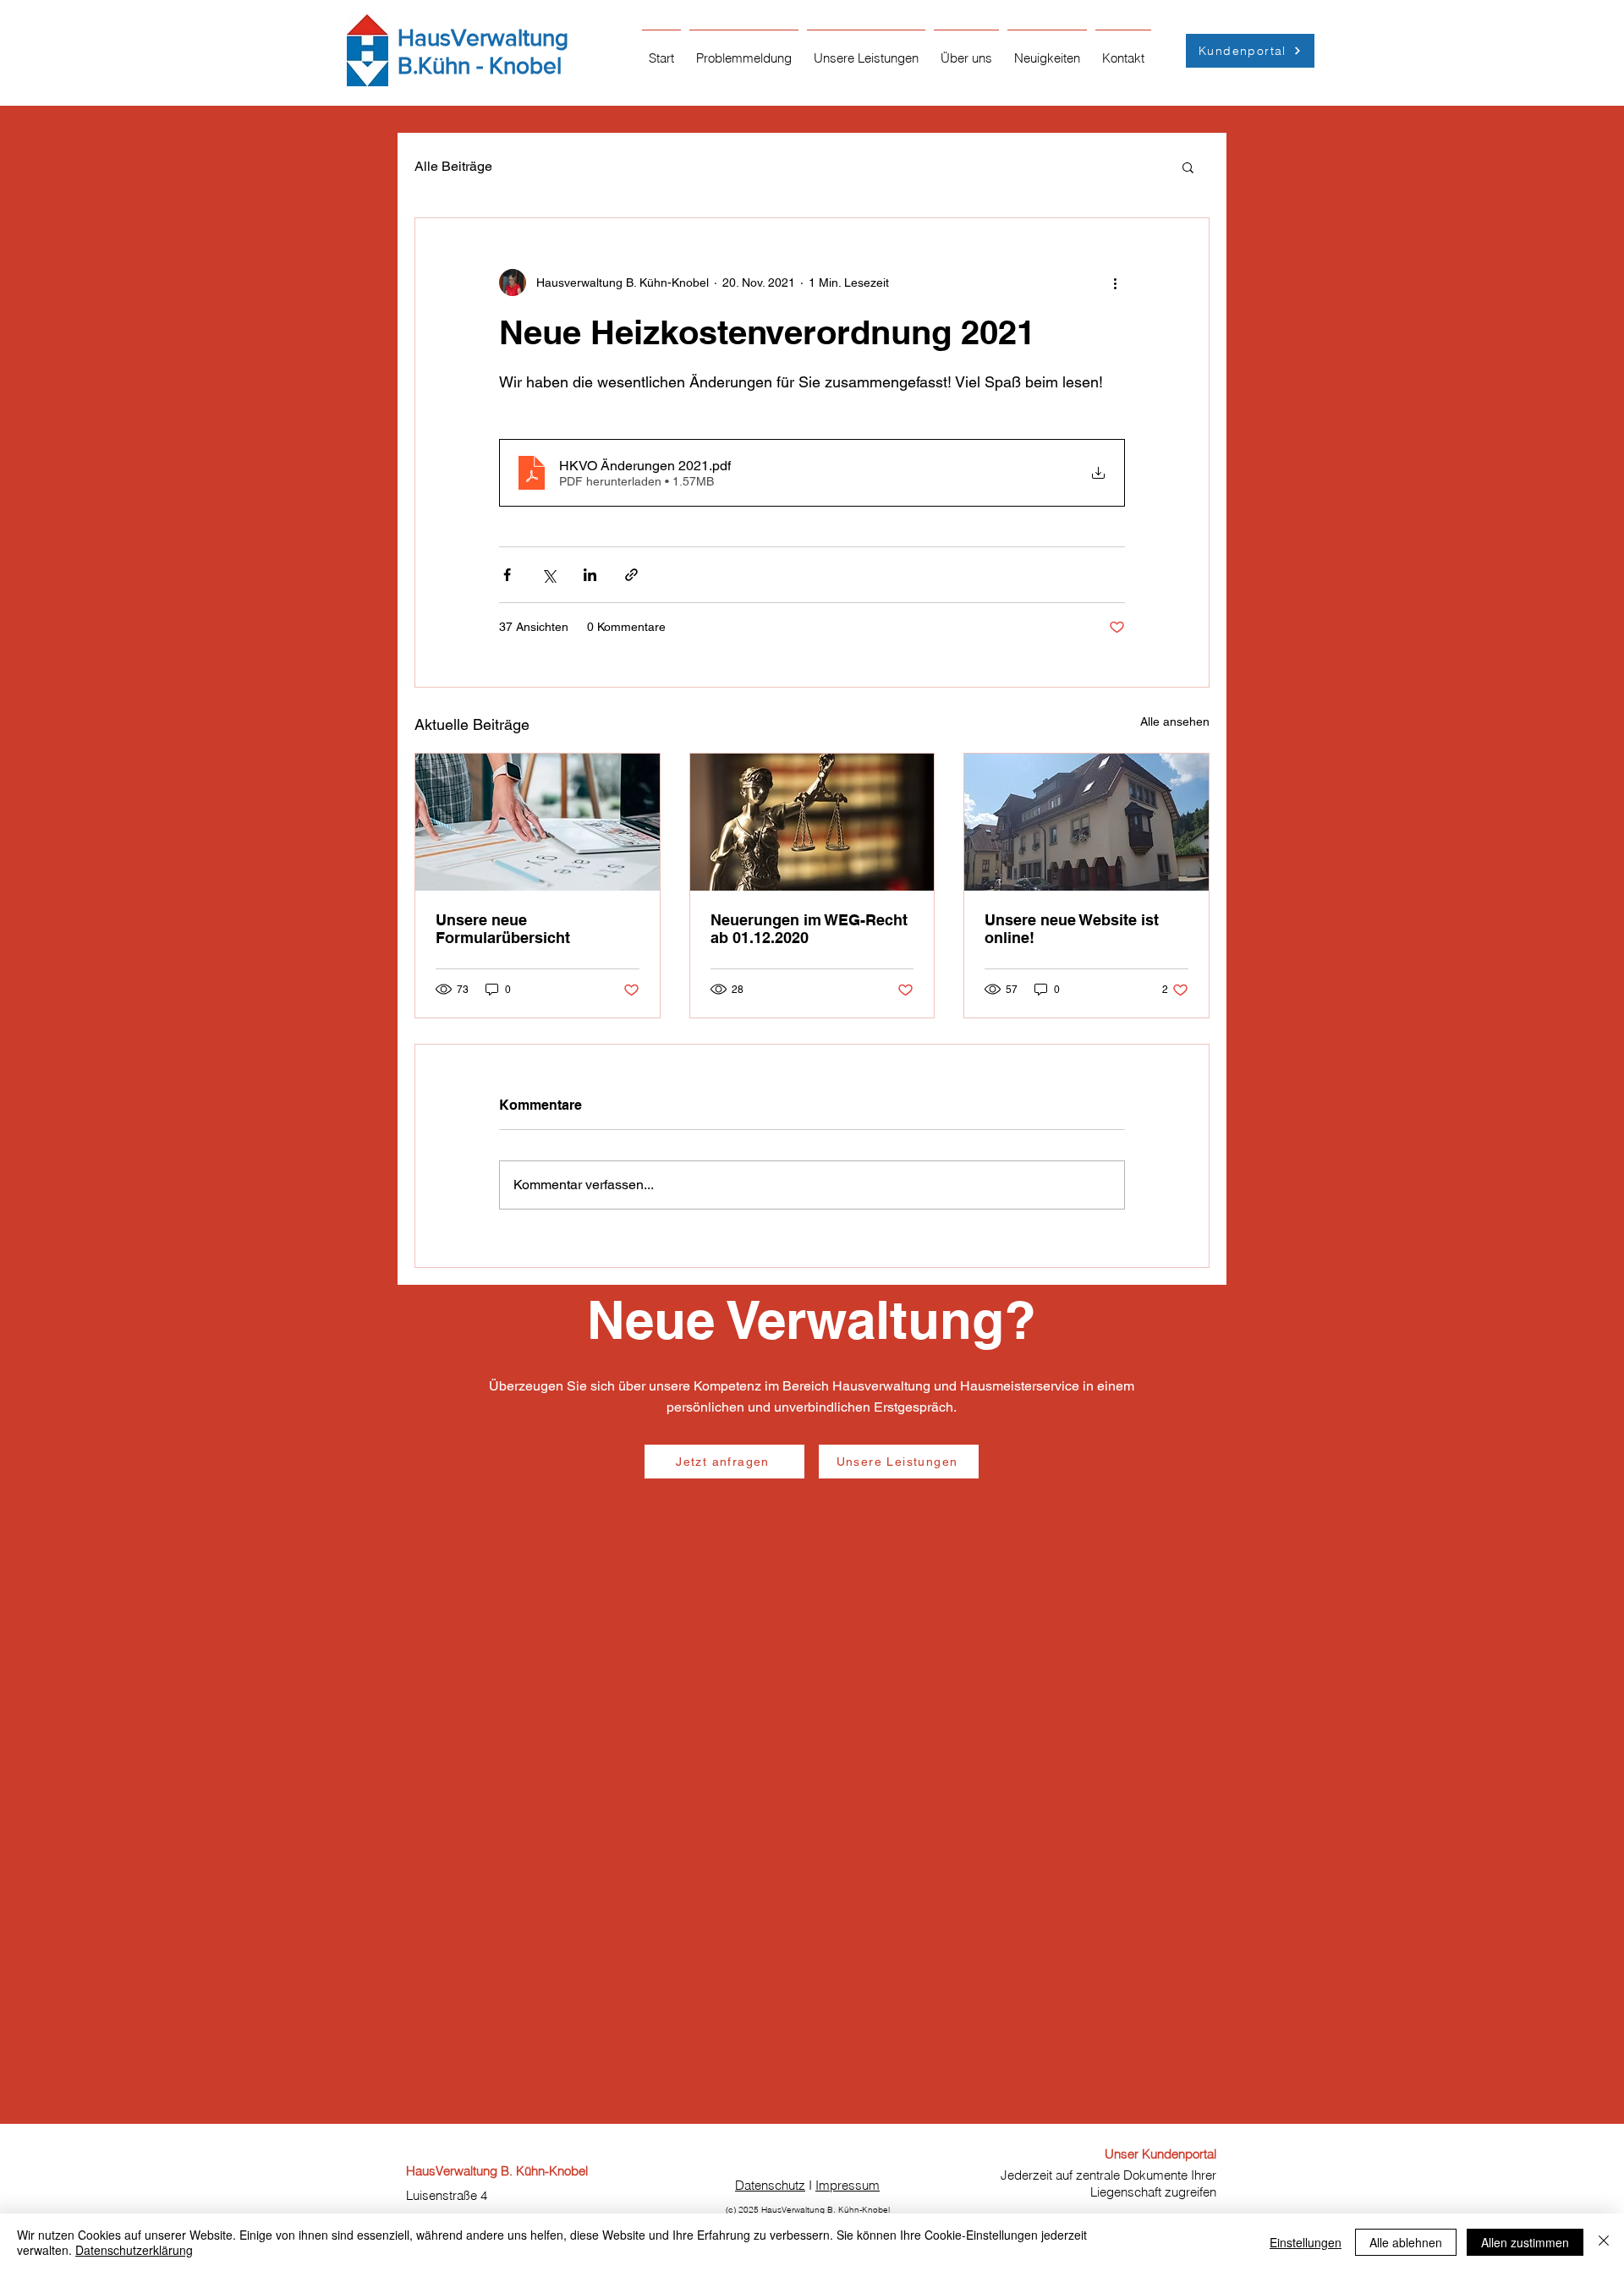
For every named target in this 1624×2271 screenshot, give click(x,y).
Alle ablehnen (1406, 2242)
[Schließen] (1604, 2242)
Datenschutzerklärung (134, 2250)
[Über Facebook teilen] (507, 575)
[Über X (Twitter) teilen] (549, 575)
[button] (744, 51)
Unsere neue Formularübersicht (503, 929)
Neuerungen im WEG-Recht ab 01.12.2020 (809, 929)
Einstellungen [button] (1306, 2242)
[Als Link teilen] (631, 575)
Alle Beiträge (453, 166)
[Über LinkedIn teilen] (590, 575)
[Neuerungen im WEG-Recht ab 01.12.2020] (812, 822)
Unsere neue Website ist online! (1072, 929)
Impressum (848, 2185)
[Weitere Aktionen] (1115, 283)
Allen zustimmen (1525, 2242)
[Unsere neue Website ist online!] (1086, 822)
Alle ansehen (1175, 721)
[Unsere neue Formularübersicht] (538, 822)
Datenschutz (770, 2185)
